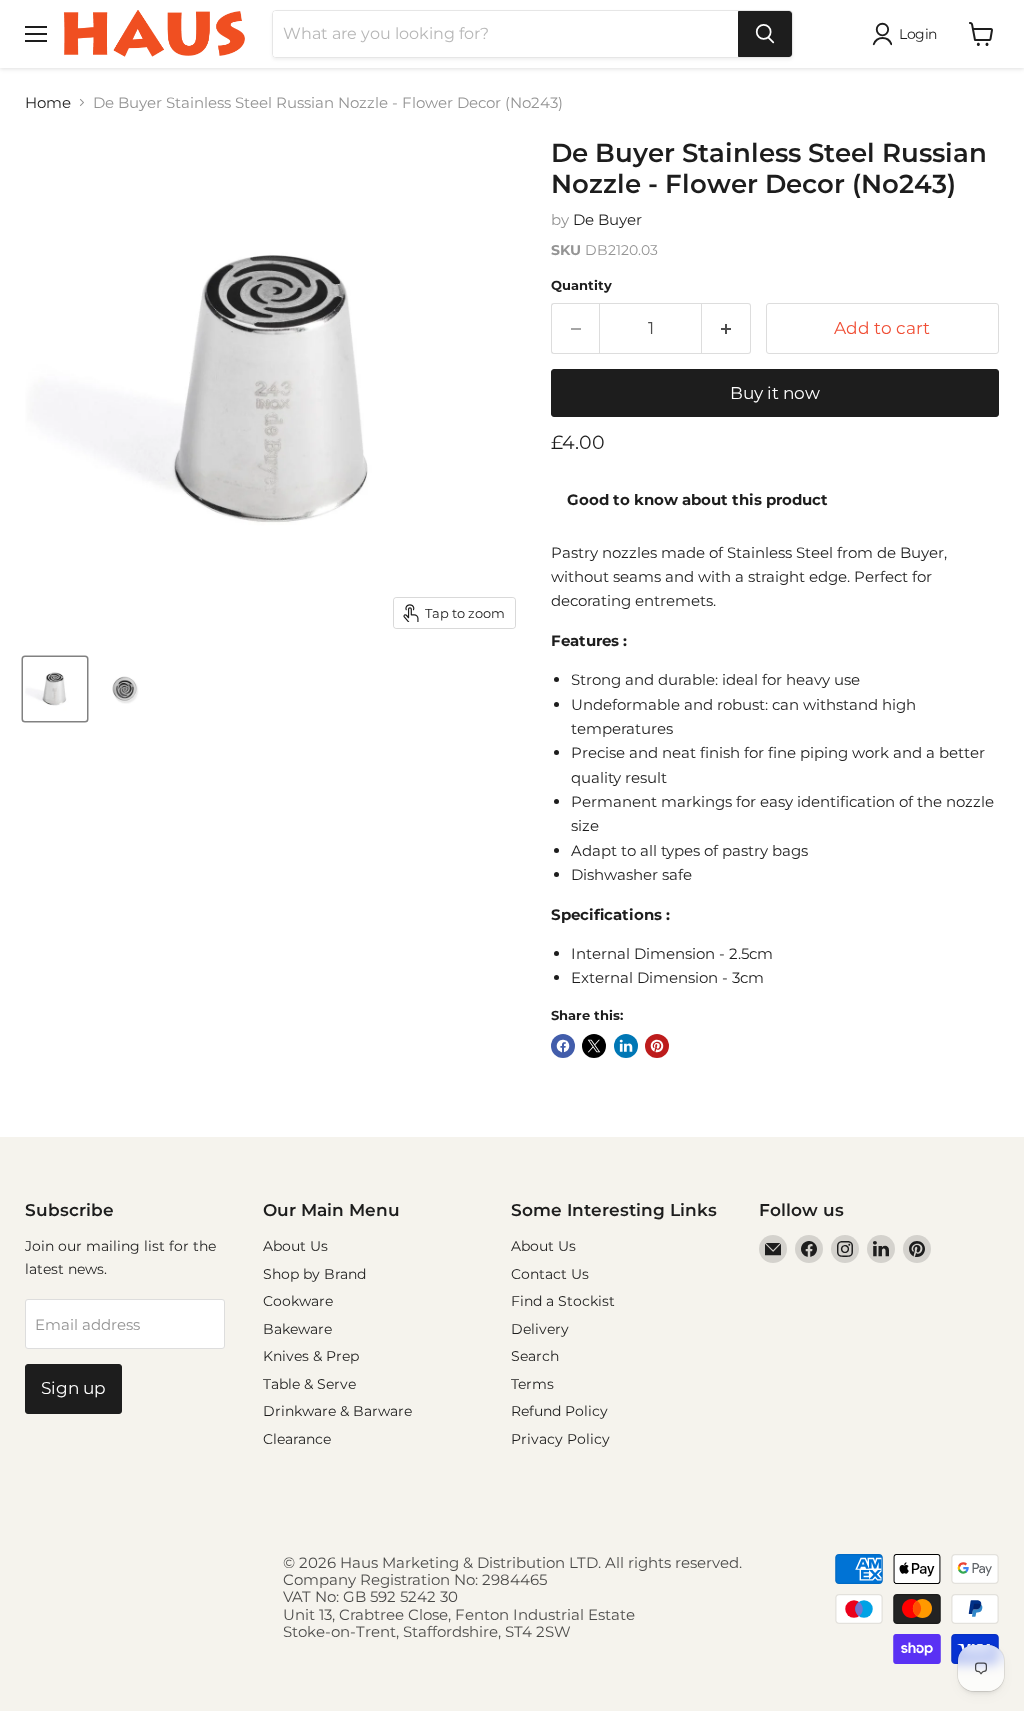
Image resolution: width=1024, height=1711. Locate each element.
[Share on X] (594, 1046)
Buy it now (775, 393)
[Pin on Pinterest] (657, 1046)
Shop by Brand (314, 1274)
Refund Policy (559, 1411)
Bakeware (297, 1329)
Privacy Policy (560, 1439)
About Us (295, 1246)
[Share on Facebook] (563, 1046)
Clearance (297, 1439)
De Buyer (607, 219)
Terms (532, 1384)
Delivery (540, 1329)
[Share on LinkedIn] (626, 1046)
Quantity (581, 285)
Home (48, 102)
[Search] (765, 34)
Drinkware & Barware (337, 1411)
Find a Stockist (563, 1301)
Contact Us (550, 1274)
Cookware (298, 1301)
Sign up (73, 1388)
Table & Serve (309, 1384)
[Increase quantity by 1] (726, 328)
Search (535, 1356)
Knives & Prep (311, 1356)
